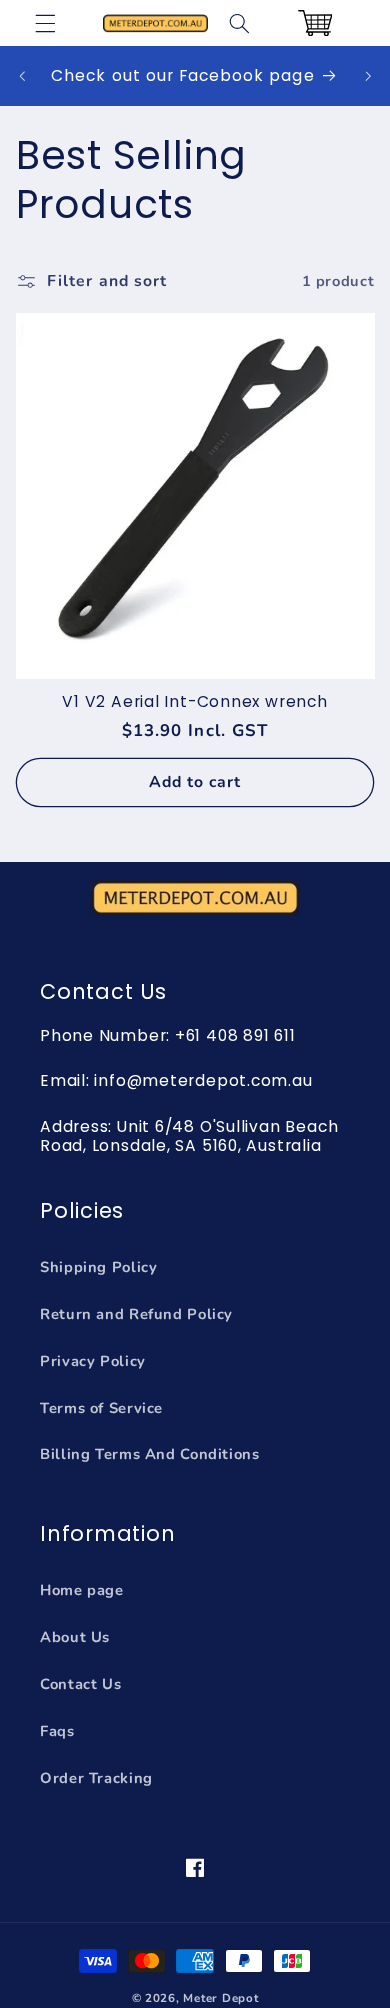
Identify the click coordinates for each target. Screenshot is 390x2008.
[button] (46, 23)
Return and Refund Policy (136, 1314)
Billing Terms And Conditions (150, 1454)
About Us (75, 1637)
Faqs (57, 1731)
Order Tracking (96, 1778)
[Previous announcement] (22, 76)
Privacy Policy (93, 1361)
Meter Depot (220, 1998)
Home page (82, 1590)
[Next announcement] (368, 76)
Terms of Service (101, 1408)
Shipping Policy (98, 1267)
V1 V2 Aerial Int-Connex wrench (194, 701)
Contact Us (80, 1684)
